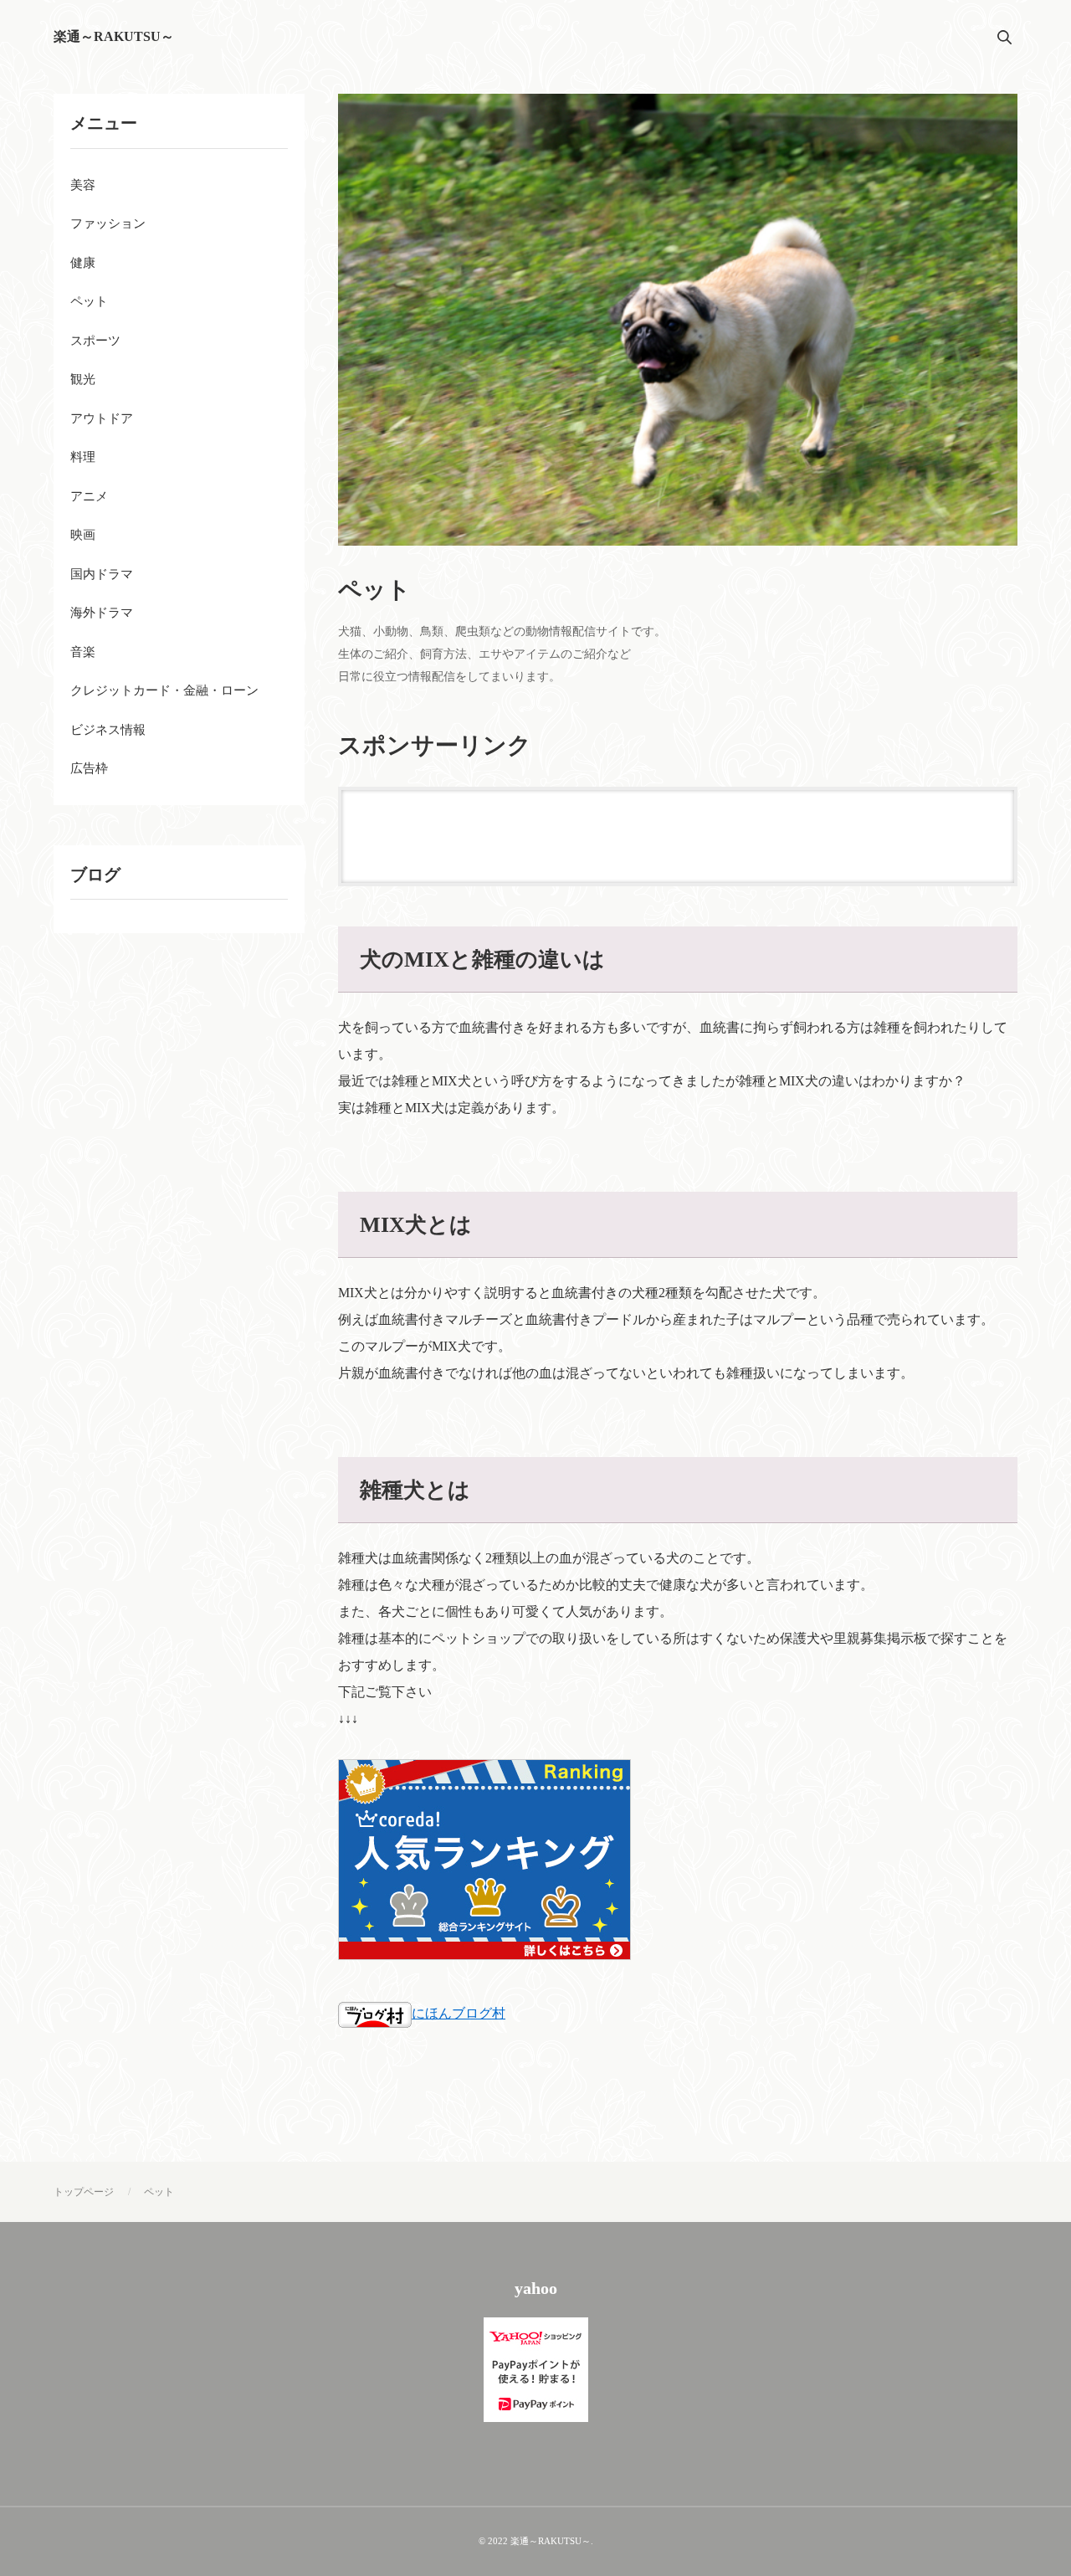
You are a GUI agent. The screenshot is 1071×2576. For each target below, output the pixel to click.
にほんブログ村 (459, 2013)
